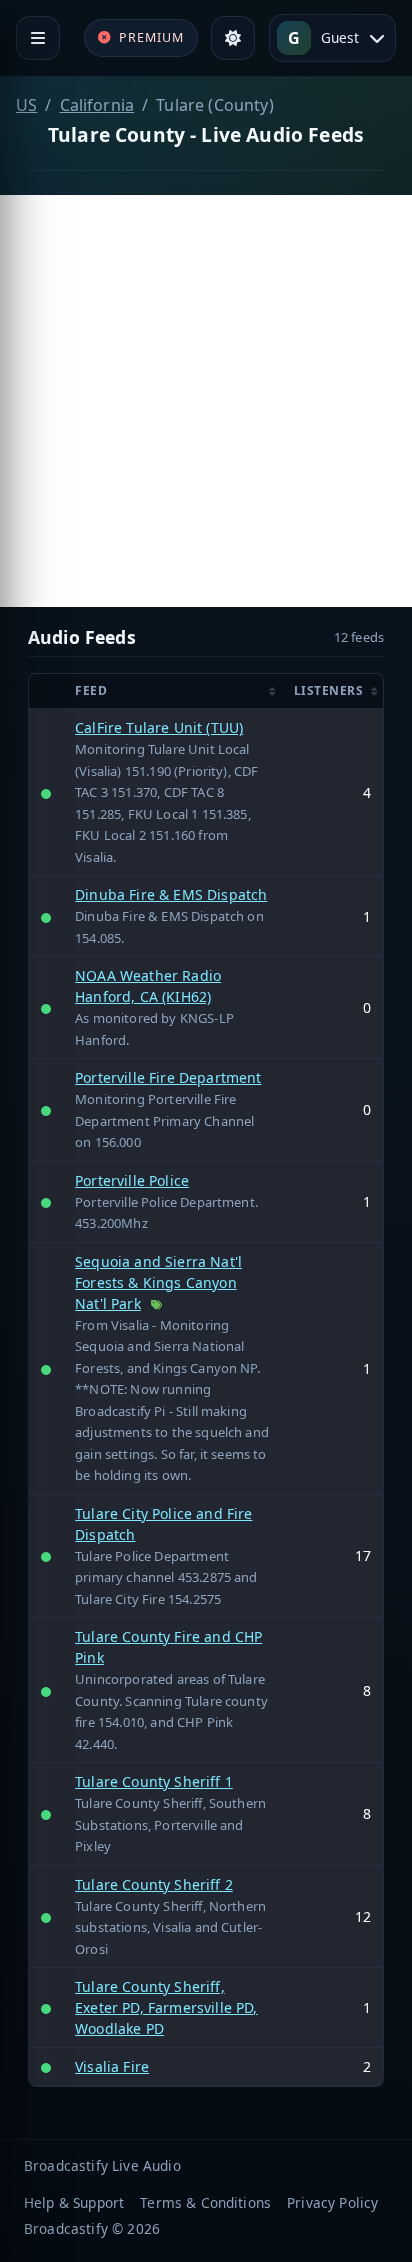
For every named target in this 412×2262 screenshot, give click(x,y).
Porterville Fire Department (168, 1077)
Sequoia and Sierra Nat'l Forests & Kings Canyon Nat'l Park (158, 1282)
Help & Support (74, 2202)
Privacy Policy (332, 2202)
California (97, 105)
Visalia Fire (112, 2066)
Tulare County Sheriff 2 (154, 1884)
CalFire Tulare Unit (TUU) (159, 727)
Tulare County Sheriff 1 (154, 1781)
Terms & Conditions (205, 2202)
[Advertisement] (206, 401)
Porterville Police (132, 1180)
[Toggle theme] (233, 38)
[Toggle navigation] (38, 38)
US (26, 105)
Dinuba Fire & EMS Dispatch (171, 894)
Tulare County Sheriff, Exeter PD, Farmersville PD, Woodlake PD (166, 2007)
